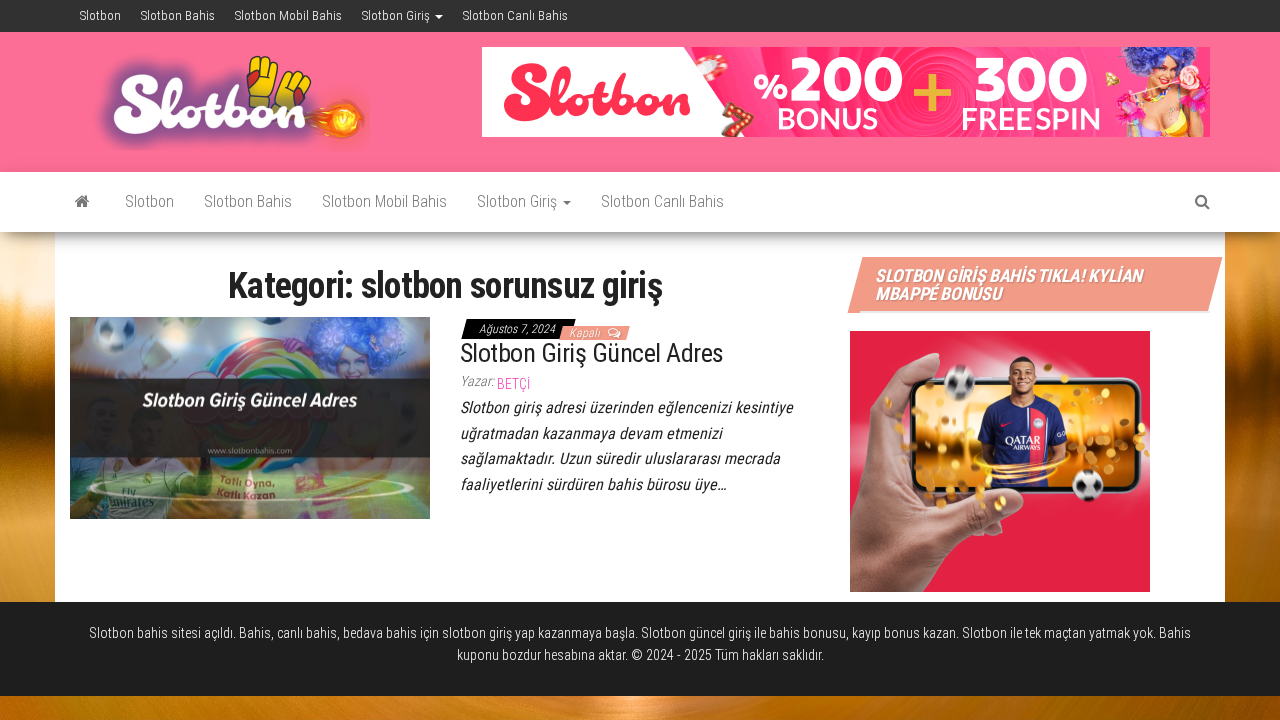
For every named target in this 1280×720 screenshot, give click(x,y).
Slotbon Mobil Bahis (288, 15)
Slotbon (100, 15)
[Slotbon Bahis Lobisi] (82, 202)
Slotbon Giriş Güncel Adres (591, 353)
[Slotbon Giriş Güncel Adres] (250, 417)
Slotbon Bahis (178, 15)
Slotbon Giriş (397, 15)
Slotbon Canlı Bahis (515, 15)
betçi (513, 384)
